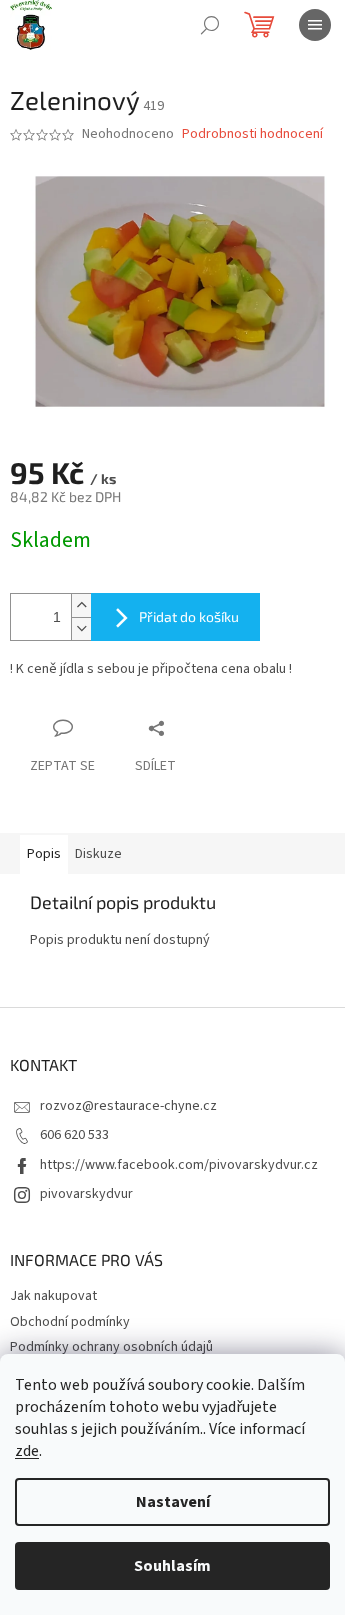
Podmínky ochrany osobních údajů (111, 1347)
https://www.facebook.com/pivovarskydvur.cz (179, 1165)
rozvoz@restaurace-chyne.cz (128, 1106)
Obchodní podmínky (70, 1322)
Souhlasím (172, 1566)
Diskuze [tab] (98, 854)
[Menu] (315, 25)
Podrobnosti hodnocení (252, 134)
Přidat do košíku (189, 616)
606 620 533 (74, 1135)
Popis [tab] (44, 854)
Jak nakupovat (53, 1296)
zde (27, 1451)
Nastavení (173, 1502)
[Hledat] (210, 25)
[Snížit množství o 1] (81, 628)
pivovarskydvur (86, 1194)
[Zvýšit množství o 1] (81, 605)
